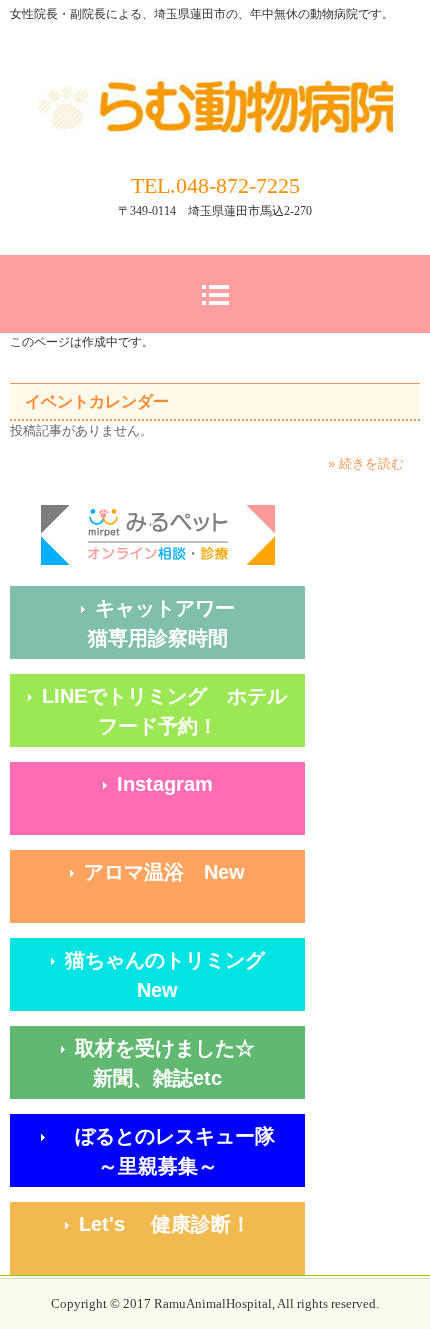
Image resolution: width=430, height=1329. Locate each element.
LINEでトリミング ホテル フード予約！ (173, 711)
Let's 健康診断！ (192, 1224)
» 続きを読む (366, 463)
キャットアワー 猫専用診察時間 (196, 623)
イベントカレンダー (97, 401)
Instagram (165, 784)
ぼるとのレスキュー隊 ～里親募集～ (175, 1151)
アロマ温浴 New (164, 872)
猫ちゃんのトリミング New (185, 975)
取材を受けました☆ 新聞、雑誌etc (190, 1063)
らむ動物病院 (215, 88)
